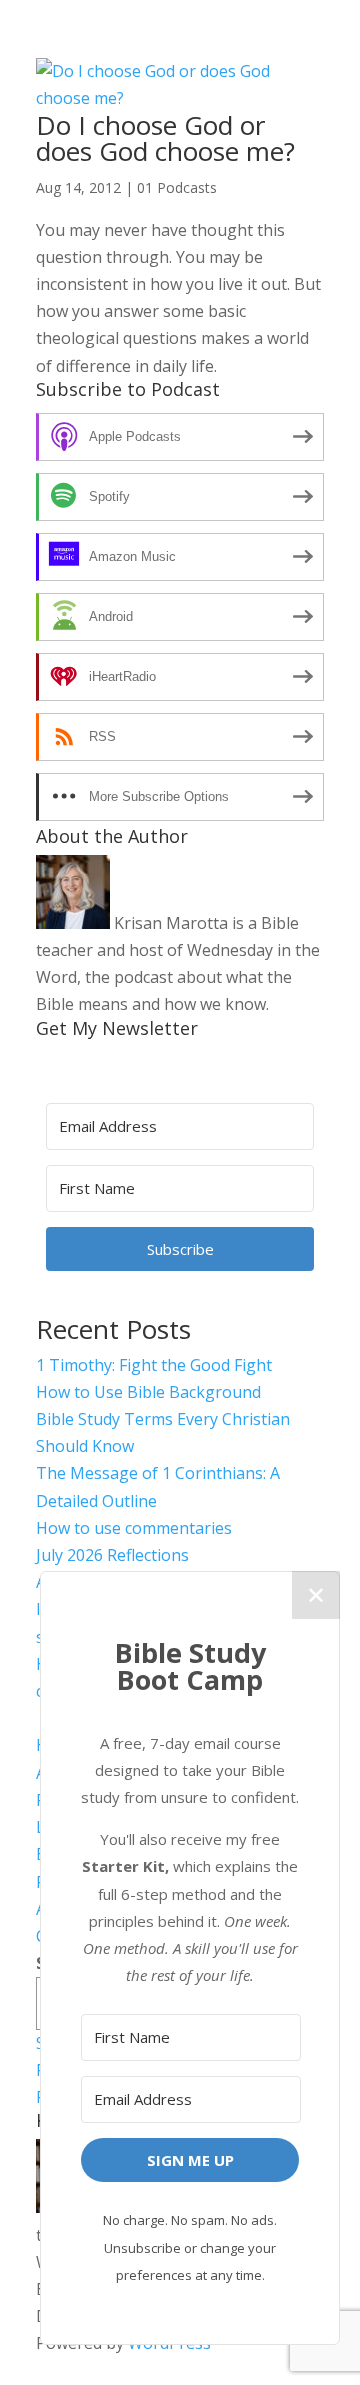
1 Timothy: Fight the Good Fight (154, 1365)
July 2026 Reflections (112, 1555)
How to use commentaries (134, 1528)
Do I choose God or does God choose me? (165, 138)
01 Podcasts (177, 187)
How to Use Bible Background (148, 1392)
